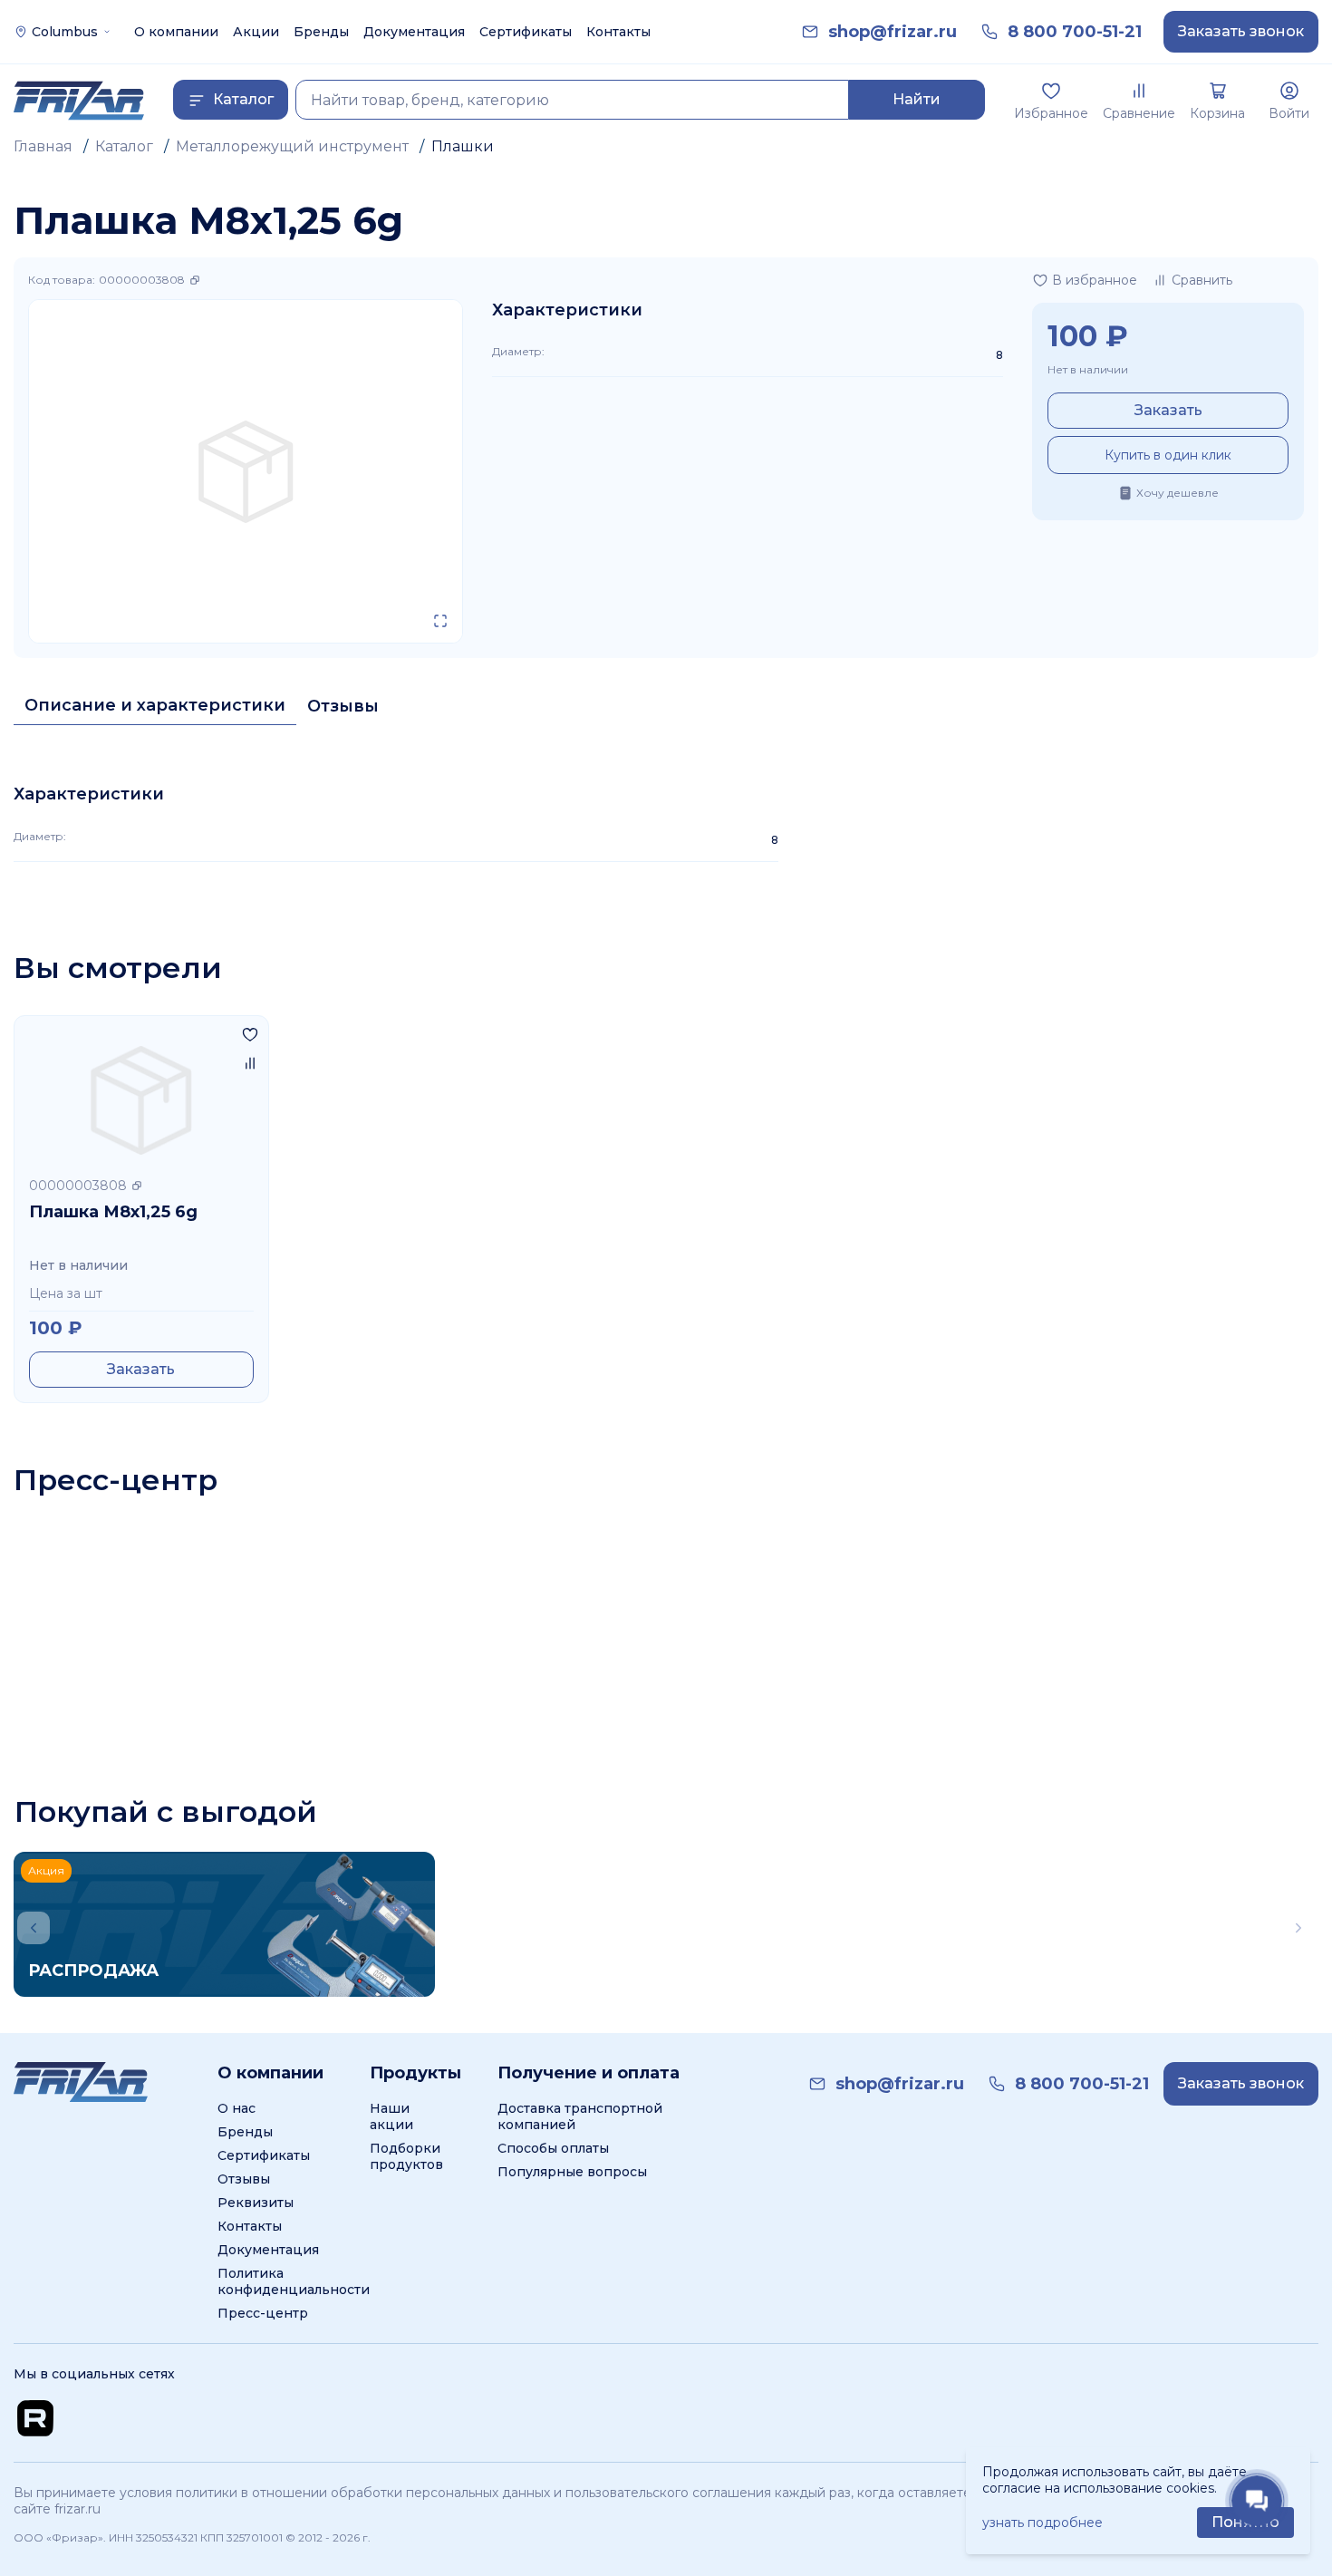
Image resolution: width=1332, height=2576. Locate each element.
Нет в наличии (1088, 369)
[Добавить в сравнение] (250, 1063)
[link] (893, 32)
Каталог (124, 146)
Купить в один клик (1168, 455)
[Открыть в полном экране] (440, 621)
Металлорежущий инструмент (292, 146)
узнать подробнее (1042, 2523)
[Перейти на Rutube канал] (35, 2418)
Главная (43, 146)
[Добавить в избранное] (250, 1034)
